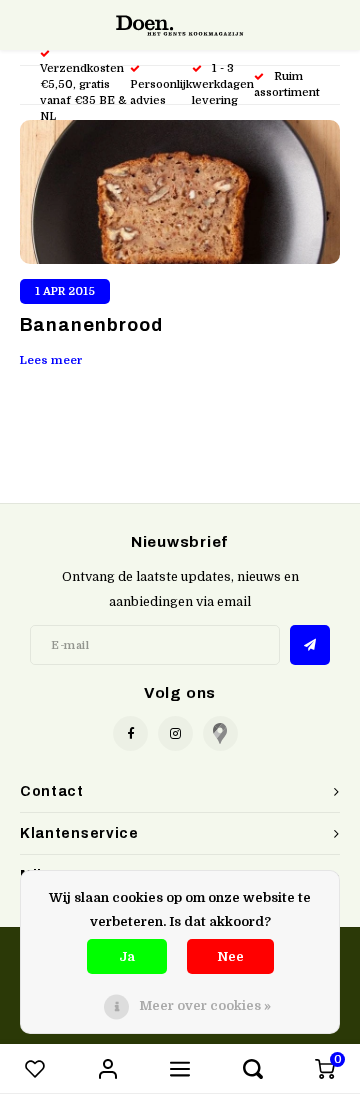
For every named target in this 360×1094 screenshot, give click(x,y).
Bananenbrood (91, 325)
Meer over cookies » (205, 1005)
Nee (230, 956)
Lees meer (51, 360)
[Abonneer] (310, 645)
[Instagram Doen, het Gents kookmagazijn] (175, 733)
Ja (127, 956)
